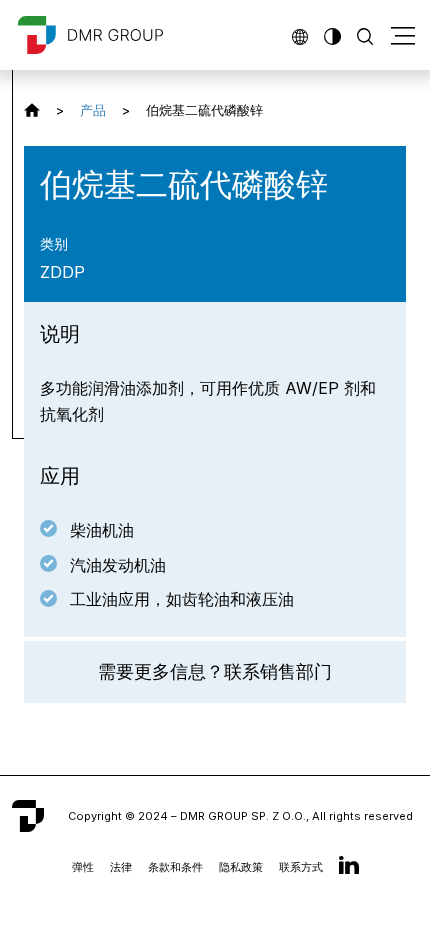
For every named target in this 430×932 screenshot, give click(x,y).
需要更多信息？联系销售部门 (215, 671)
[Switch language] (300, 34)
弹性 (83, 867)
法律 (121, 867)
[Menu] (403, 35)
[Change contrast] (332, 34)
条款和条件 (175, 867)
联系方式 (301, 867)
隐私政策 (241, 867)
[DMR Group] (32, 110)
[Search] (365, 34)
